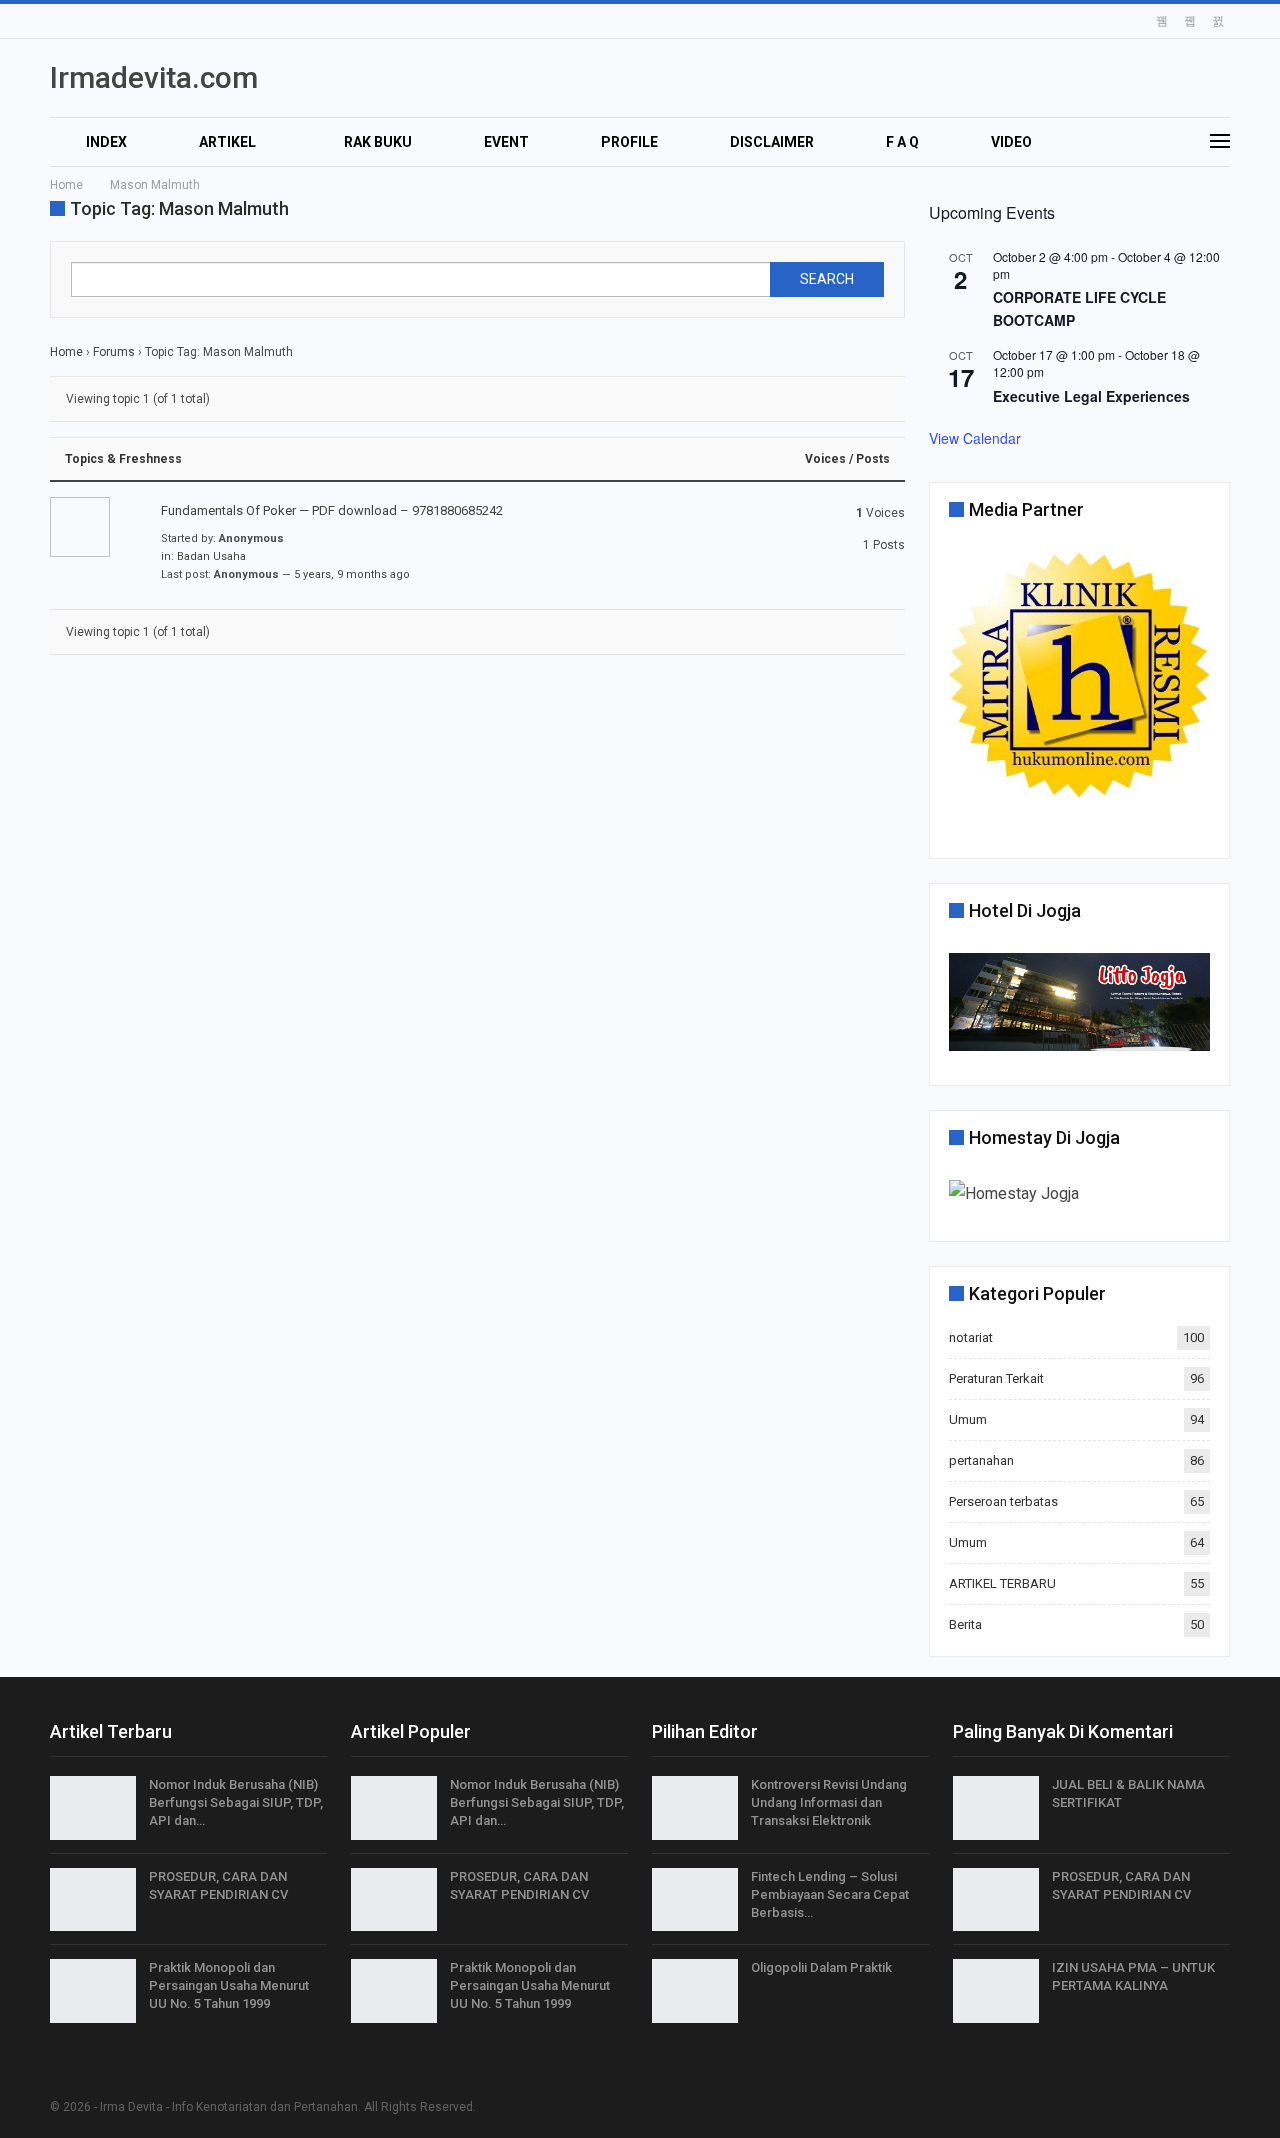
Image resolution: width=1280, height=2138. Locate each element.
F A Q (902, 142)
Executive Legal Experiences (1091, 396)
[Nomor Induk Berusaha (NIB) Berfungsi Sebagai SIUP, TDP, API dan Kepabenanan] (93, 1808)
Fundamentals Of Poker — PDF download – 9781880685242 (332, 510)
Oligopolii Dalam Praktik (821, 1967)
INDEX (106, 142)
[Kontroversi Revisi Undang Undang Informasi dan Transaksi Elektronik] (695, 1808)
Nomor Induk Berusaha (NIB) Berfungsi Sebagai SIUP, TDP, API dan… (236, 1802)
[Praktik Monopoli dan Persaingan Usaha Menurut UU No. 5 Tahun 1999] (93, 1991)
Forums (114, 352)
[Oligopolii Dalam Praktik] (695, 1991)
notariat (971, 1337)
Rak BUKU (378, 142)
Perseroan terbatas (1003, 1501)
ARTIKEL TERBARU (1002, 1583)
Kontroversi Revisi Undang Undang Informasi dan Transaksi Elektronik (829, 1802)
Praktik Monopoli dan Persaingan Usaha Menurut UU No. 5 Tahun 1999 (229, 1985)
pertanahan (981, 1460)
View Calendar (975, 438)
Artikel (227, 142)
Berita (965, 1624)
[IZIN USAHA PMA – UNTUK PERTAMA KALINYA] (996, 1991)
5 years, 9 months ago (352, 574)
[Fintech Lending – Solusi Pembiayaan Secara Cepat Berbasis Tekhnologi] (695, 1900)
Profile (629, 142)
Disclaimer (772, 142)
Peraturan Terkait (996, 1378)
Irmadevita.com (154, 77)
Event (506, 142)
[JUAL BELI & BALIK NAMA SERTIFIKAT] (996, 1808)
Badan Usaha (211, 556)
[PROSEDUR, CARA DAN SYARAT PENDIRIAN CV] (93, 1900)
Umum (968, 1419)
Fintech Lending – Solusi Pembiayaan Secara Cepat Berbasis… (830, 1894)
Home (66, 352)
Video (1011, 142)
